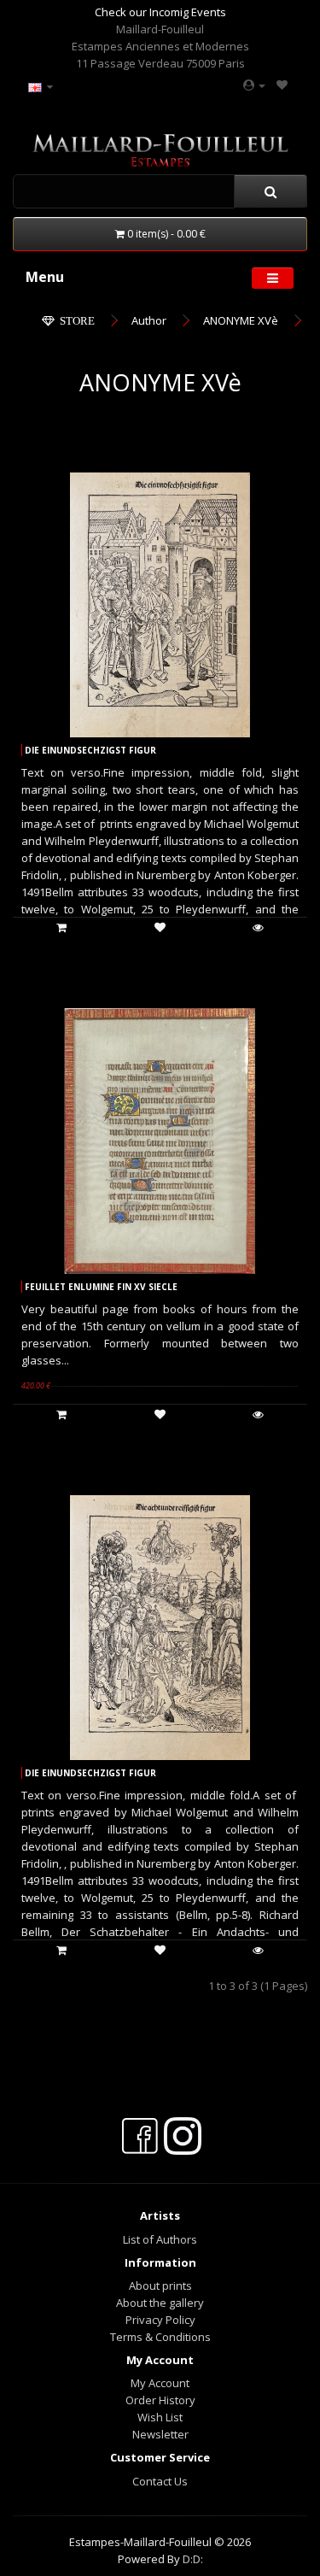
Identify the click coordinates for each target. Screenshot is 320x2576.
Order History (160, 2400)
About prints (160, 2286)
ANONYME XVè (241, 320)
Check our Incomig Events (160, 12)
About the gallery (160, 2303)
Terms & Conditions (160, 2337)
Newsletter (160, 2434)
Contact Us (160, 2481)
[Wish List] (282, 85)
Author (149, 320)
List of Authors (160, 2239)
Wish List (160, 2417)
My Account (160, 2383)
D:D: (193, 2559)
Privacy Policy (160, 2320)
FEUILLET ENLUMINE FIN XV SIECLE (101, 1287)
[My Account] (254, 85)
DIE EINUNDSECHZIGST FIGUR (90, 750)
